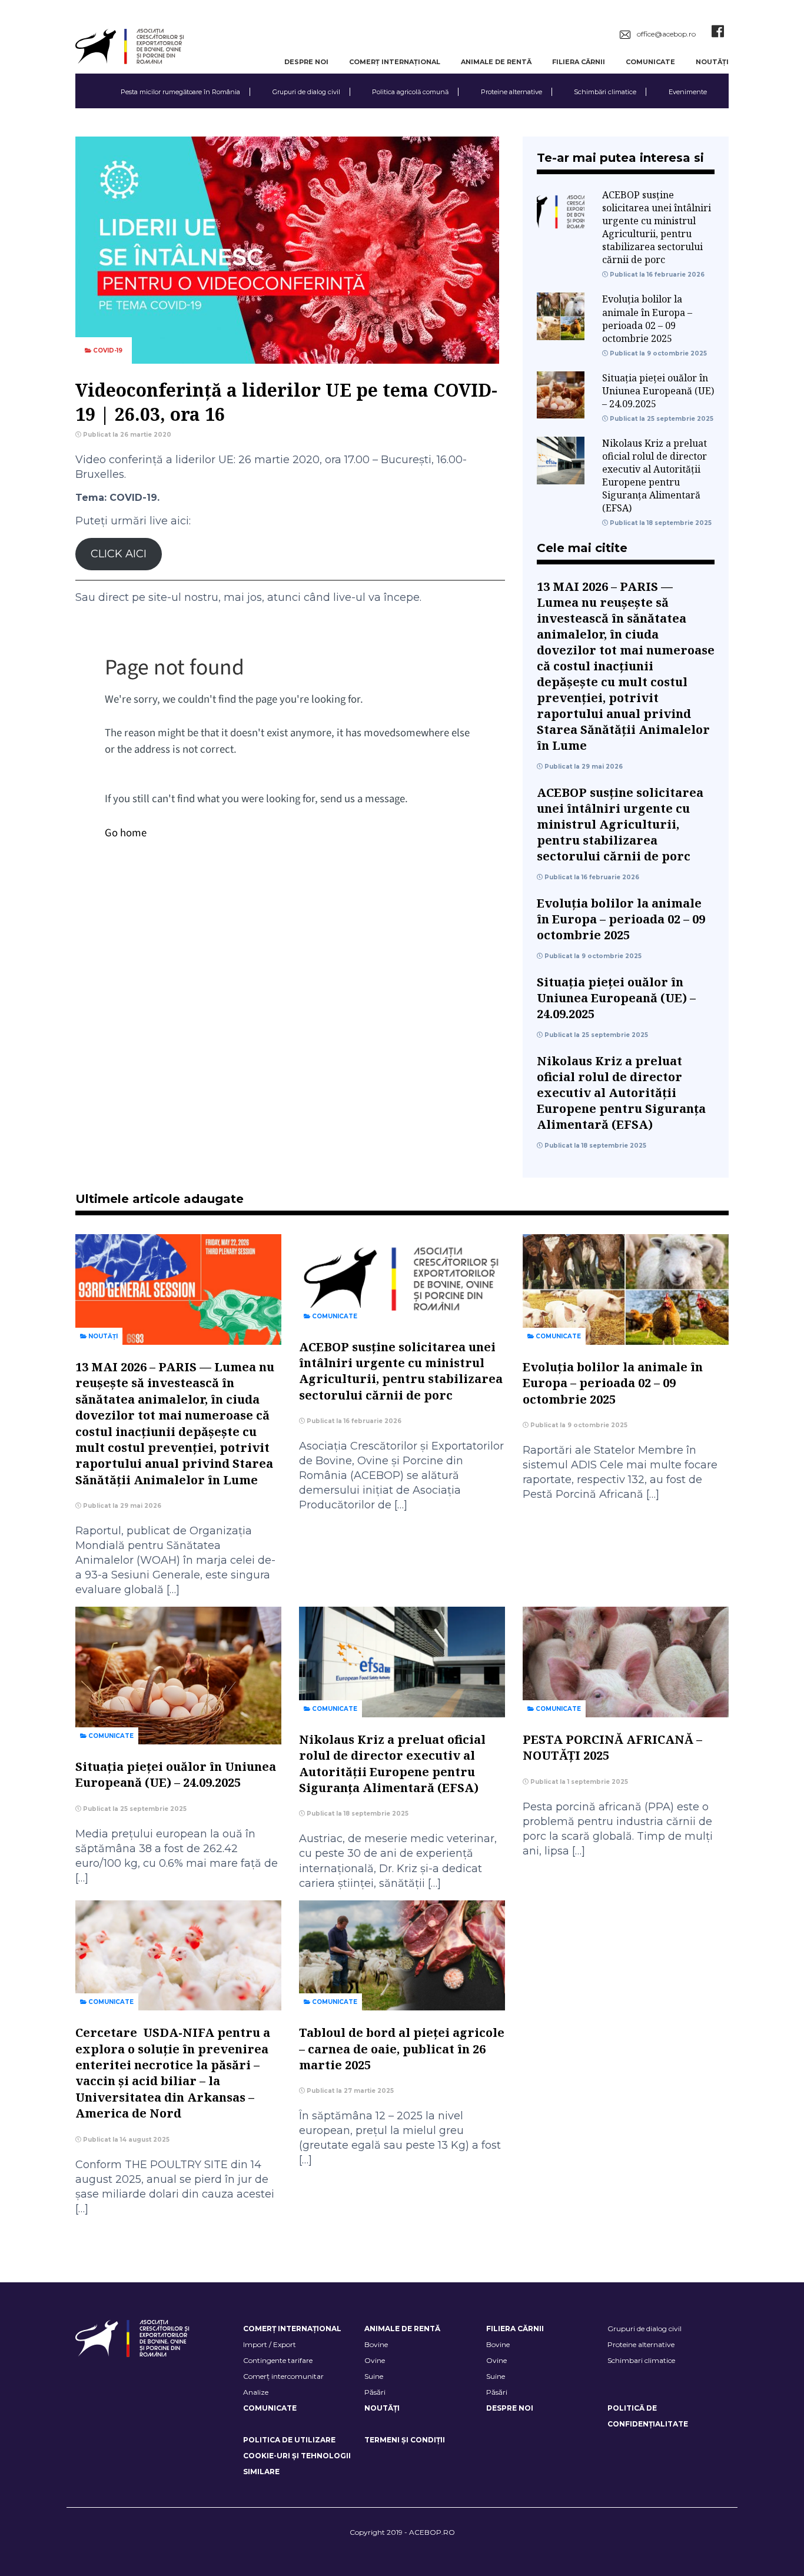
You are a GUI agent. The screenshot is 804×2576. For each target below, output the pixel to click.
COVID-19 (107, 350)
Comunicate (650, 62)
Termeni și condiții (405, 2440)
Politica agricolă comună (410, 92)
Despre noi (306, 62)
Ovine (375, 2360)
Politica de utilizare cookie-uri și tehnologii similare (297, 2456)
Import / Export (270, 2344)
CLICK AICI (119, 554)
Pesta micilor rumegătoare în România (180, 92)
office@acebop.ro (666, 34)
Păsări (375, 2392)
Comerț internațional (395, 62)
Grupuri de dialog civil (306, 92)
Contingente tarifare (278, 2360)
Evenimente (688, 92)
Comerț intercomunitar (283, 2376)
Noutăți (712, 62)
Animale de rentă (496, 62)
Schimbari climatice (641, 2360)
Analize (256, 2392)
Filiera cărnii (579, 62)
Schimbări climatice (605, 92)
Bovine (376, 2344)
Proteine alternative (511, 92)
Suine (374, 2376)
